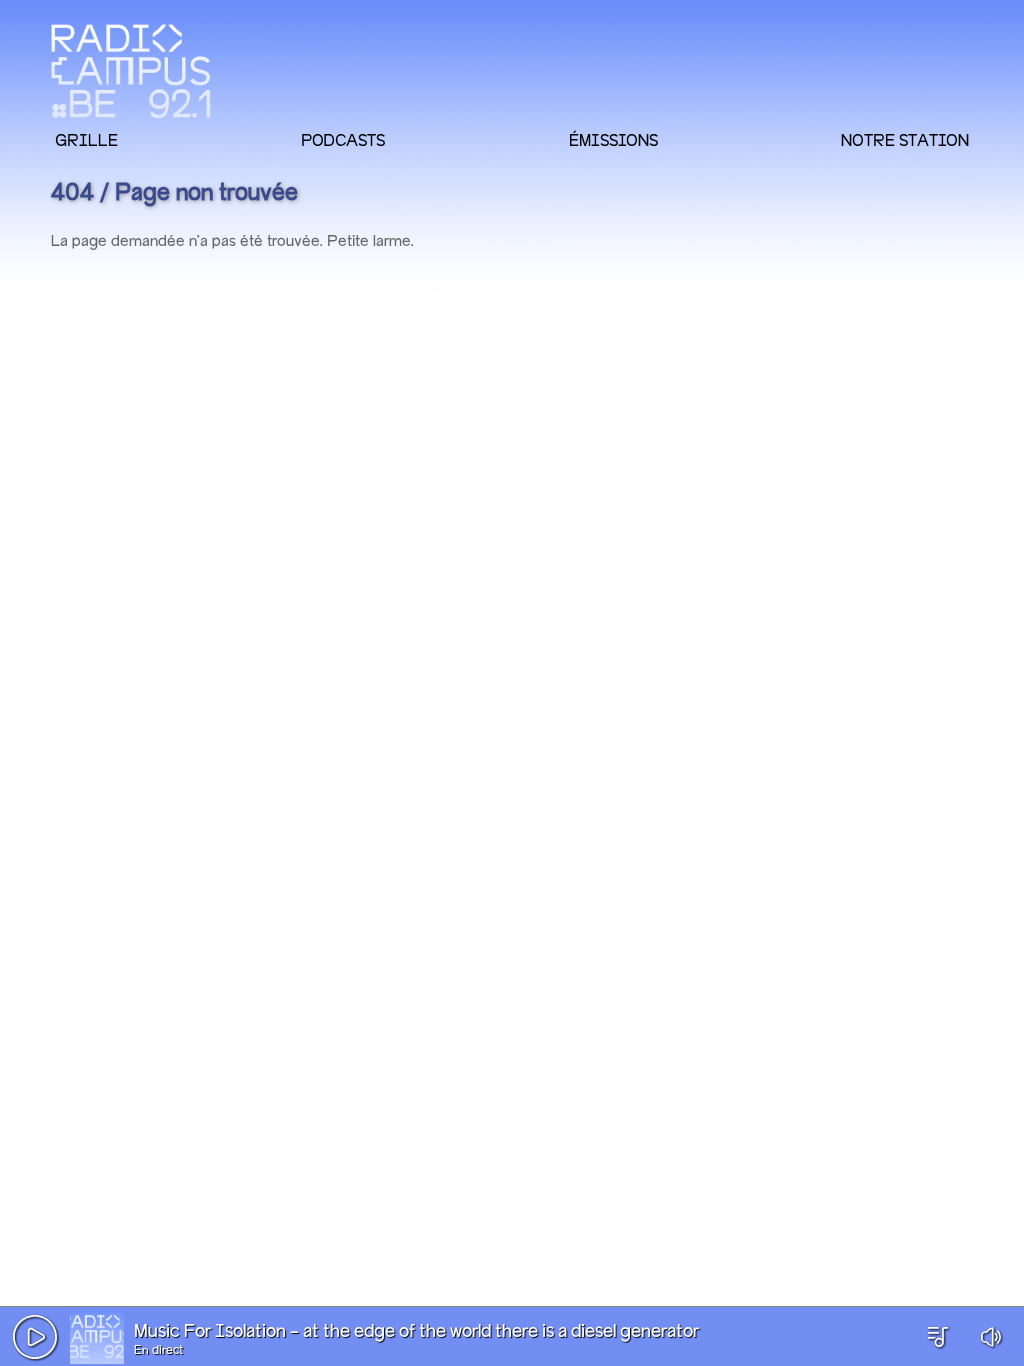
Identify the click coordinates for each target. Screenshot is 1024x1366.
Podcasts (343, 140)
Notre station (905, 140)
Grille (86, 140)
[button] (35, 1337)
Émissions (613, 140)
